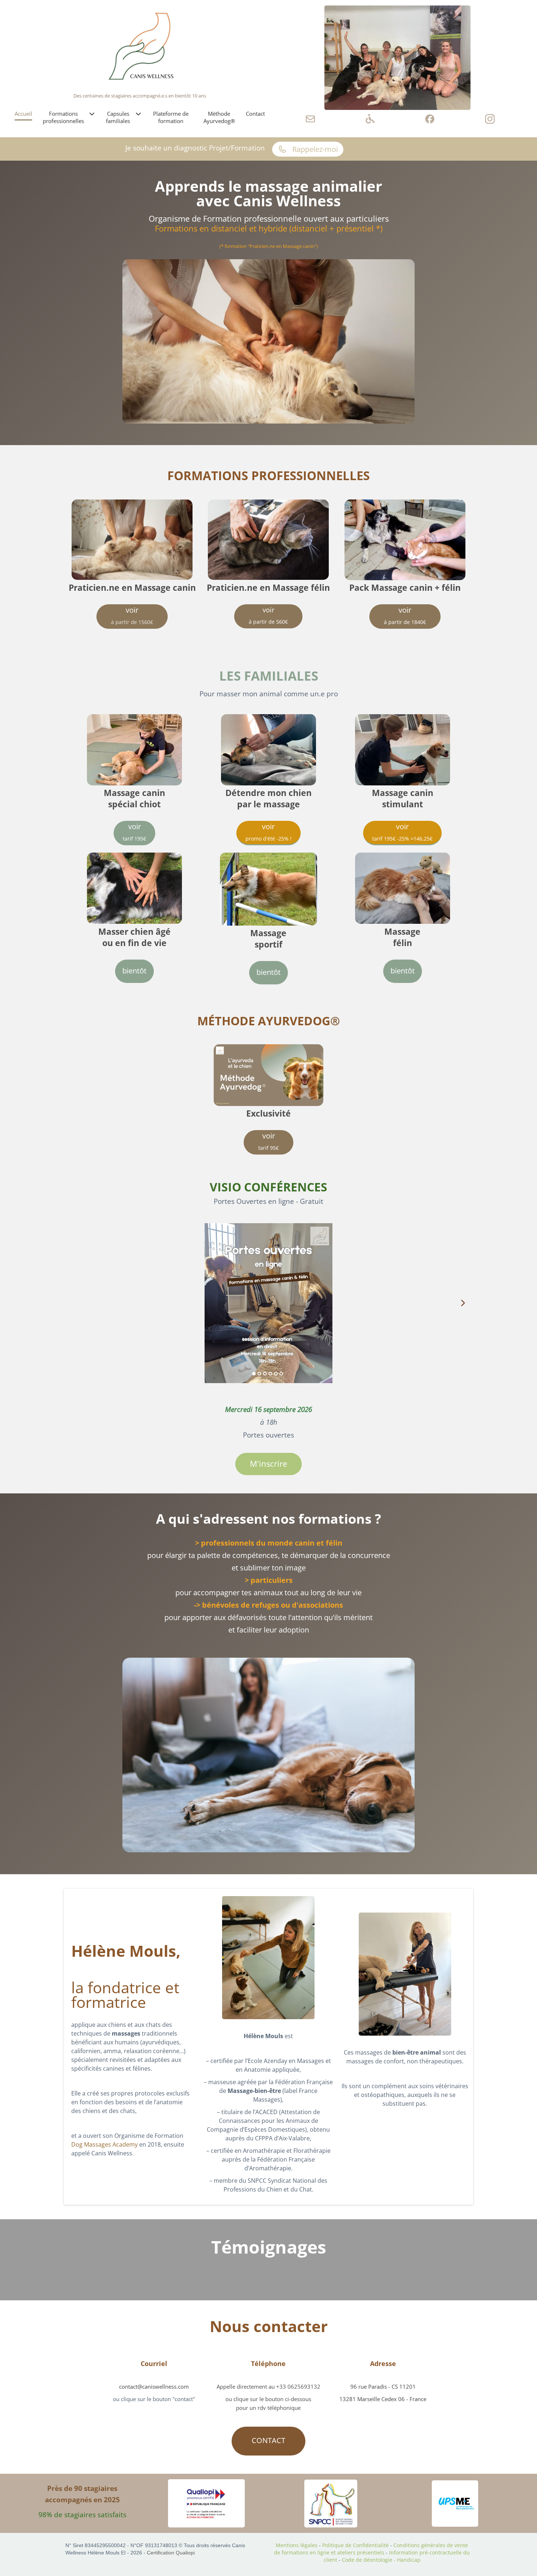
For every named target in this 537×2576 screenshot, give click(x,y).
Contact (255, 114)
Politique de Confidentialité (355, 2545)
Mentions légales (297, 2545)
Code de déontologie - (370, 2560)
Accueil (23, 114)
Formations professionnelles (63, 117)
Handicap (409, 2560)
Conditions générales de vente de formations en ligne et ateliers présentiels (371, 2549)
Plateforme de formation (171, 117)
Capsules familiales (118, 117)
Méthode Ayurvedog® (219, 117)
